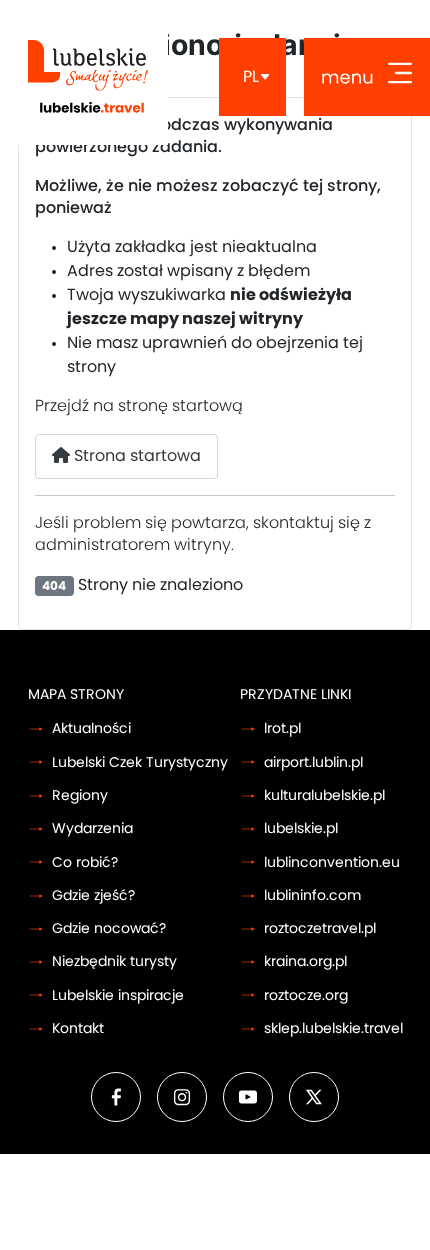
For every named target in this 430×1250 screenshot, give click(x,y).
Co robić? (85, 862)
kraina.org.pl (305, 961)
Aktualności (91, 728)
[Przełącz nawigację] (367, 77)
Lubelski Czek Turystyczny (140, 762)
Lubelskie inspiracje (118, 995)
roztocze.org (306, 995)
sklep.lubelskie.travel (333, 1028)
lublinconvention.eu (332, 862)
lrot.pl (282, 728)
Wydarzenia (92, 828)
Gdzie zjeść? (93, 895)
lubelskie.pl (301, 828)
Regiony (80, 795)
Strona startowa (135, 456)
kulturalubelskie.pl (324, 795)
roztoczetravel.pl (320, 928)
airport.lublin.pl (313, 762)
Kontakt (78, 1028)
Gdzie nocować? (109, 928)
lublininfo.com (312, 895)
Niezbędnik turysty (114, 961)
